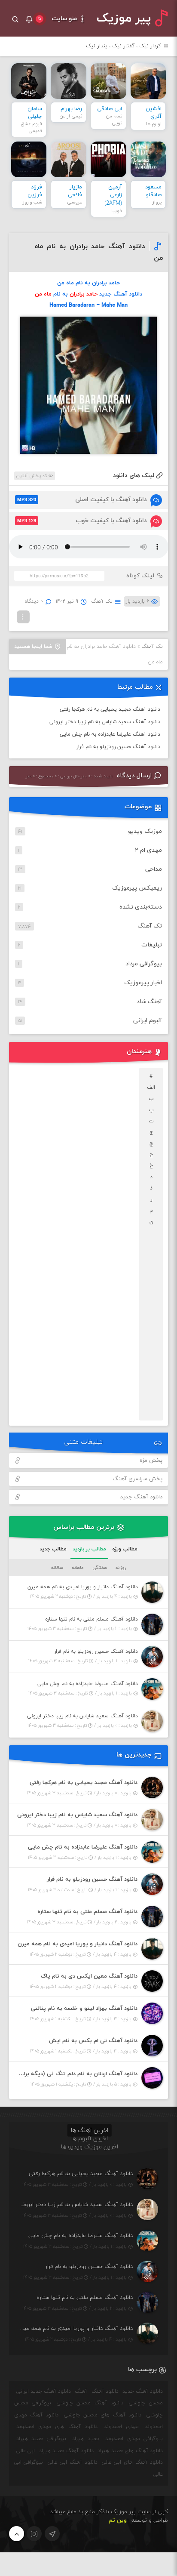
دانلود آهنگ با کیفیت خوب (82, 521)
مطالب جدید (53, 1549)
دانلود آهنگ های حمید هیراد (130, 2451)
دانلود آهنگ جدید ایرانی (44, 2391)
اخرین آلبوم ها (90, 2139)
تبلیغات (152, 945)
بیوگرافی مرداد (144, 964)
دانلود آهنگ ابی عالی (72, 2462)
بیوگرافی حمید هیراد (41, 2439)
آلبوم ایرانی (148, 1021)
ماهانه (78, 1568)
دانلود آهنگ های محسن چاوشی (103, 2415)
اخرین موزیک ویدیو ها (90, 2147)
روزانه (121, 1568)
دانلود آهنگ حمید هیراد (66, 2451)
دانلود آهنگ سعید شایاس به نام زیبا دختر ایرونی (105, 722)
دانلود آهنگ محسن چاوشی (90, 2403)
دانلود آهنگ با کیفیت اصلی (82, 500)
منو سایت (65, 19)
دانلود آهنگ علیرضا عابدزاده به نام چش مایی (110, 734)
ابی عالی (26, 2451)
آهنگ (81, 2391)
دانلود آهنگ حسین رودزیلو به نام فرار (118, 747)
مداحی (154, 869)
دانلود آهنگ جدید (141, 1497)
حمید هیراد (86, 2439)
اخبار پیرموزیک (143, 983)
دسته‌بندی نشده (141, 907)
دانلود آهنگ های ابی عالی (132, 2462)
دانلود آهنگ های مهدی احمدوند (57, 2427)
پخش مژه (151, 1461)
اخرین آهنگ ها (90, 2131)
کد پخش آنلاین (32, 476)
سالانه (57, 1568)
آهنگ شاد (149, 1002)
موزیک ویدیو (145, 831)
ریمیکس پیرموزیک (137, 888)
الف (151, 1088)
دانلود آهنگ (105, 2391)
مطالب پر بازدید (89, 1549)
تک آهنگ (102, 601)
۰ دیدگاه (34, 601)
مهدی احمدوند (121, 2427)
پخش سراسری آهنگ (137, 1479)
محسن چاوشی (146, 2403)
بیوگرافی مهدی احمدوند (134, 2439)
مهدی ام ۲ (148, 850)
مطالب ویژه (125, 1549)
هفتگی (100, 1568)
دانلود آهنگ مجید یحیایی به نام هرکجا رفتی (110, 709)
